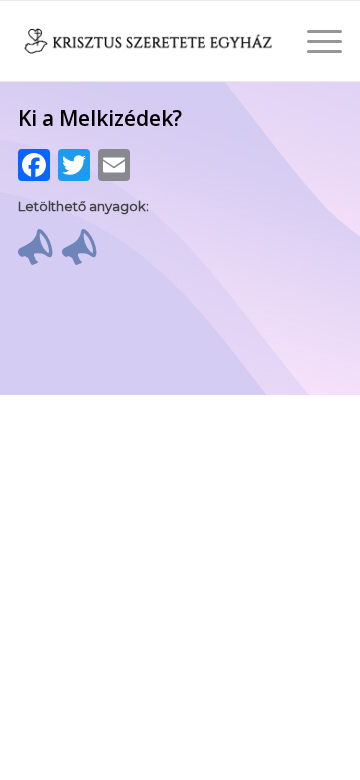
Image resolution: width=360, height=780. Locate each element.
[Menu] (314, 41)
